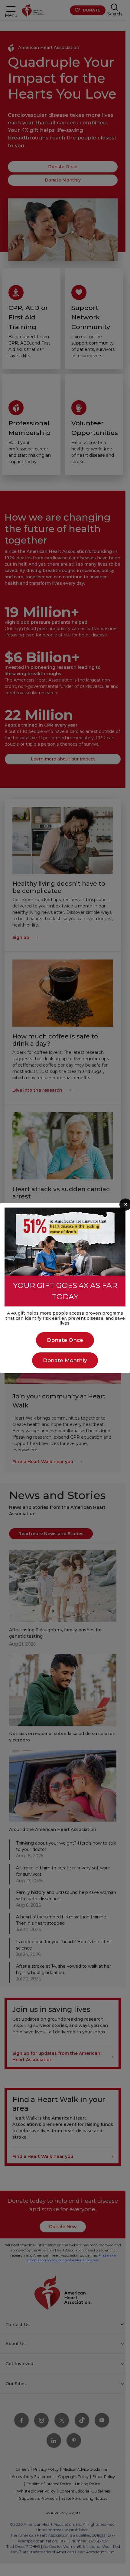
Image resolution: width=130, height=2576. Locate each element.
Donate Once (65, 1340)
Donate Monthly (65, 1360)
